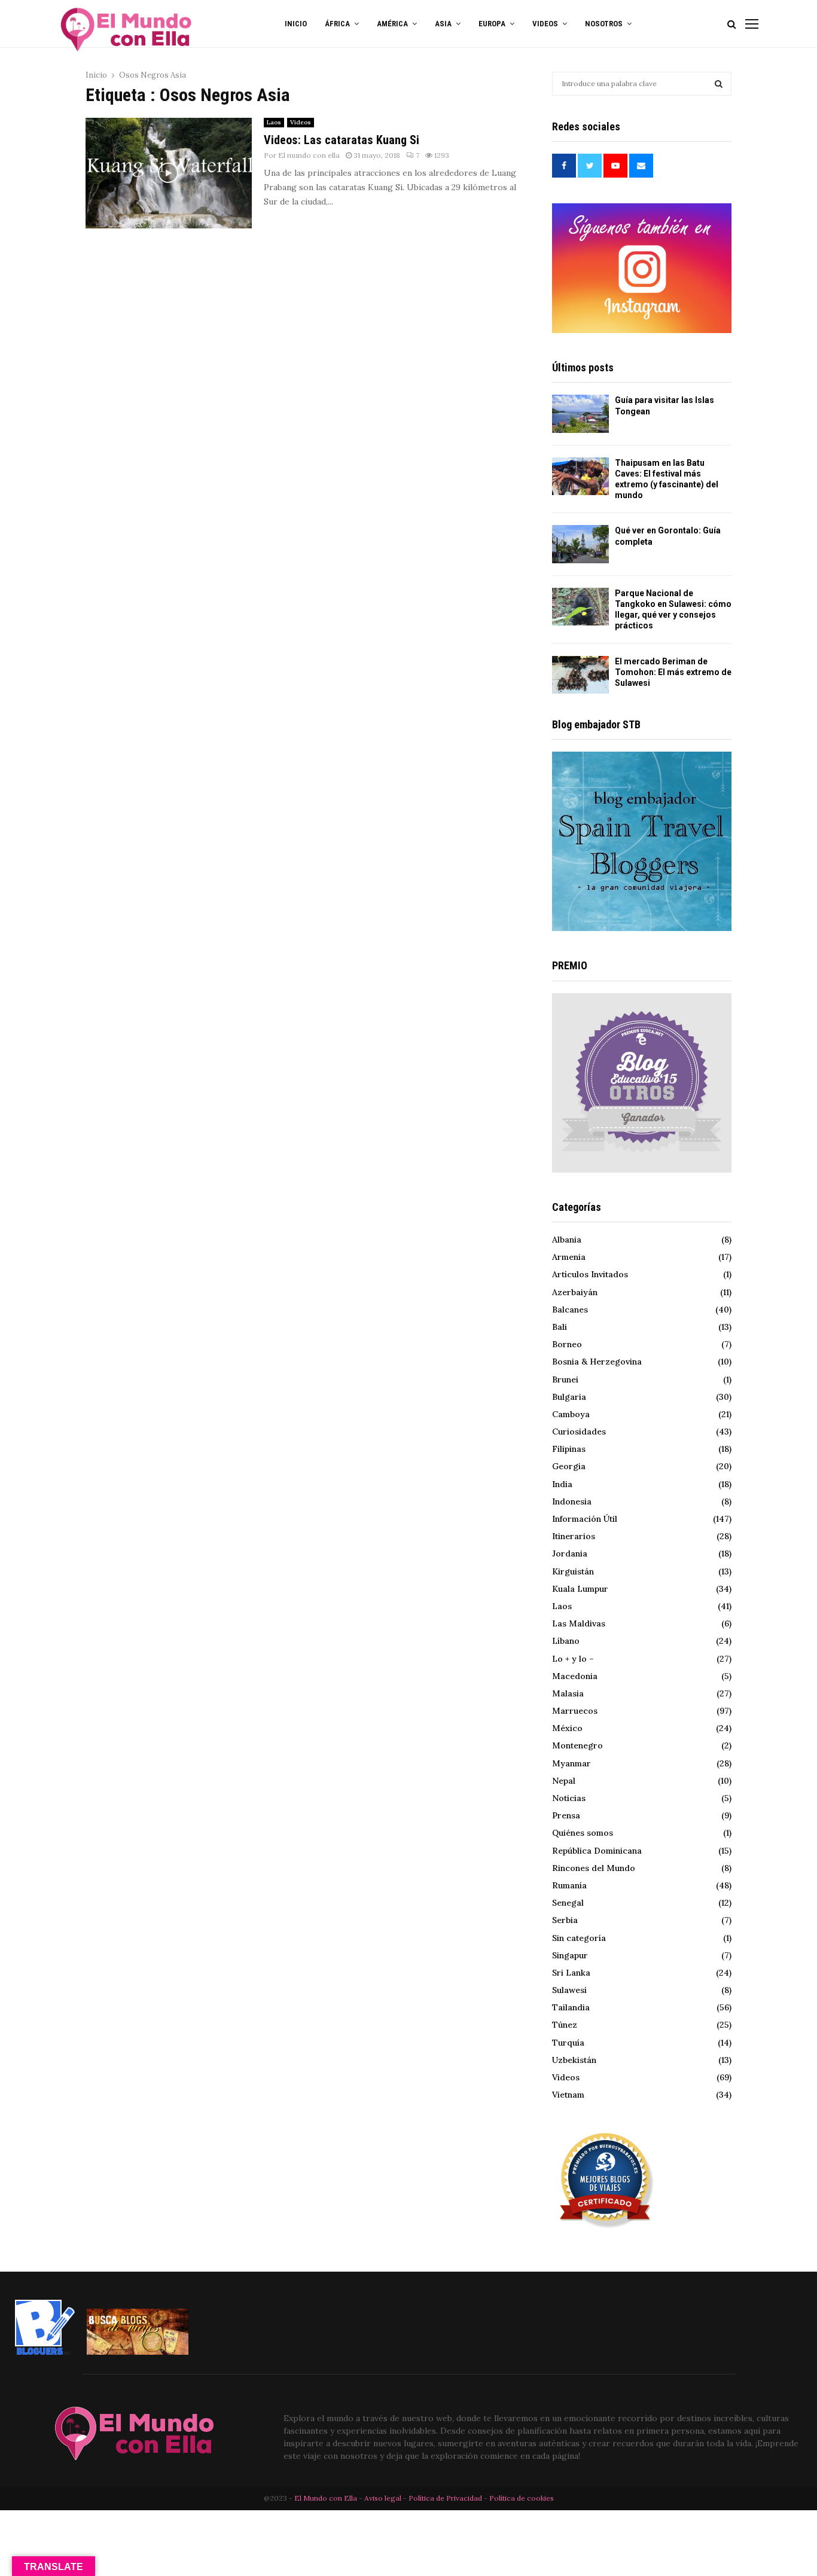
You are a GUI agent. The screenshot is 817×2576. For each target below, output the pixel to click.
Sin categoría (579, 1938)
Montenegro (577, 1745)
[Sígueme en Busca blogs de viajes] (138, 2352)
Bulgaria (569, 1397)
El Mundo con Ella (327, 2498)
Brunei (565, 1379)
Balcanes (570, 1310)
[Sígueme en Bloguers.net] (45, 2352)
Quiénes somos (583, 1833)
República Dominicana (597, 1851)
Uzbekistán (574, 2060)
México (567, 1728)
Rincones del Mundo (594, 1868)
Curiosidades (579, 1432)
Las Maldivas (579, 1623)
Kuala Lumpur (580, 1589)
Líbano (566, 1641)
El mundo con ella (309, 155)
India (562, 1484)
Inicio (296, 24)
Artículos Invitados (590, 1274)
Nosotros (604, 24)
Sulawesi (569, 1990)
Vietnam (568, 2095)
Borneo (567, 1344)
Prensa (566, 1815)
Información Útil (585, 1519)
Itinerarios (574, 1536)
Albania (567, 1240)
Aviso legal (384, 2498)
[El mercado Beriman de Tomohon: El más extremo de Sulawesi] (580, 675)
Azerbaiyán (575, 1292)
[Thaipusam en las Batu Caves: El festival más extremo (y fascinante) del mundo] (580, 476)
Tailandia (571, 2007)
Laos (274, 122)
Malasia (568, 1693)
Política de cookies (522, 2498)
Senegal (568, 1903)
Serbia (565, 1920)
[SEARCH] (719, 84)
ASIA (443, 24)
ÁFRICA (337, 24)
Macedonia (575, 1676)
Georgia (569, 1466)
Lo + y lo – (573, 1659)
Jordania (570, 1553)
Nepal (564, 1781)
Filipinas (569, 1449)
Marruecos (575, 1711)
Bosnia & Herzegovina (597, 1362)
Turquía (568, 2043)
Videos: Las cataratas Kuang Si (342, 140)
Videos (301, 122)
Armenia (569, 1257)
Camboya (571, 1414)
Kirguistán (573, 1571)
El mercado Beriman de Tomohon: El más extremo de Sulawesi (673, 672)
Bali (560, 1327)
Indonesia (572, 1501)
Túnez (565, 2025)
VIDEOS (545, 24)
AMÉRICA (392, 24)
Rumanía (569, 1885)
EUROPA (492, 24)
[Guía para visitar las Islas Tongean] (580, 413)
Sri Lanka (571, 1973)
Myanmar (571, 1763)
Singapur (570, 1955)
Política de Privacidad (445, 2498)
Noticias (569, 1798)
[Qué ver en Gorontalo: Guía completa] (580, 544)
